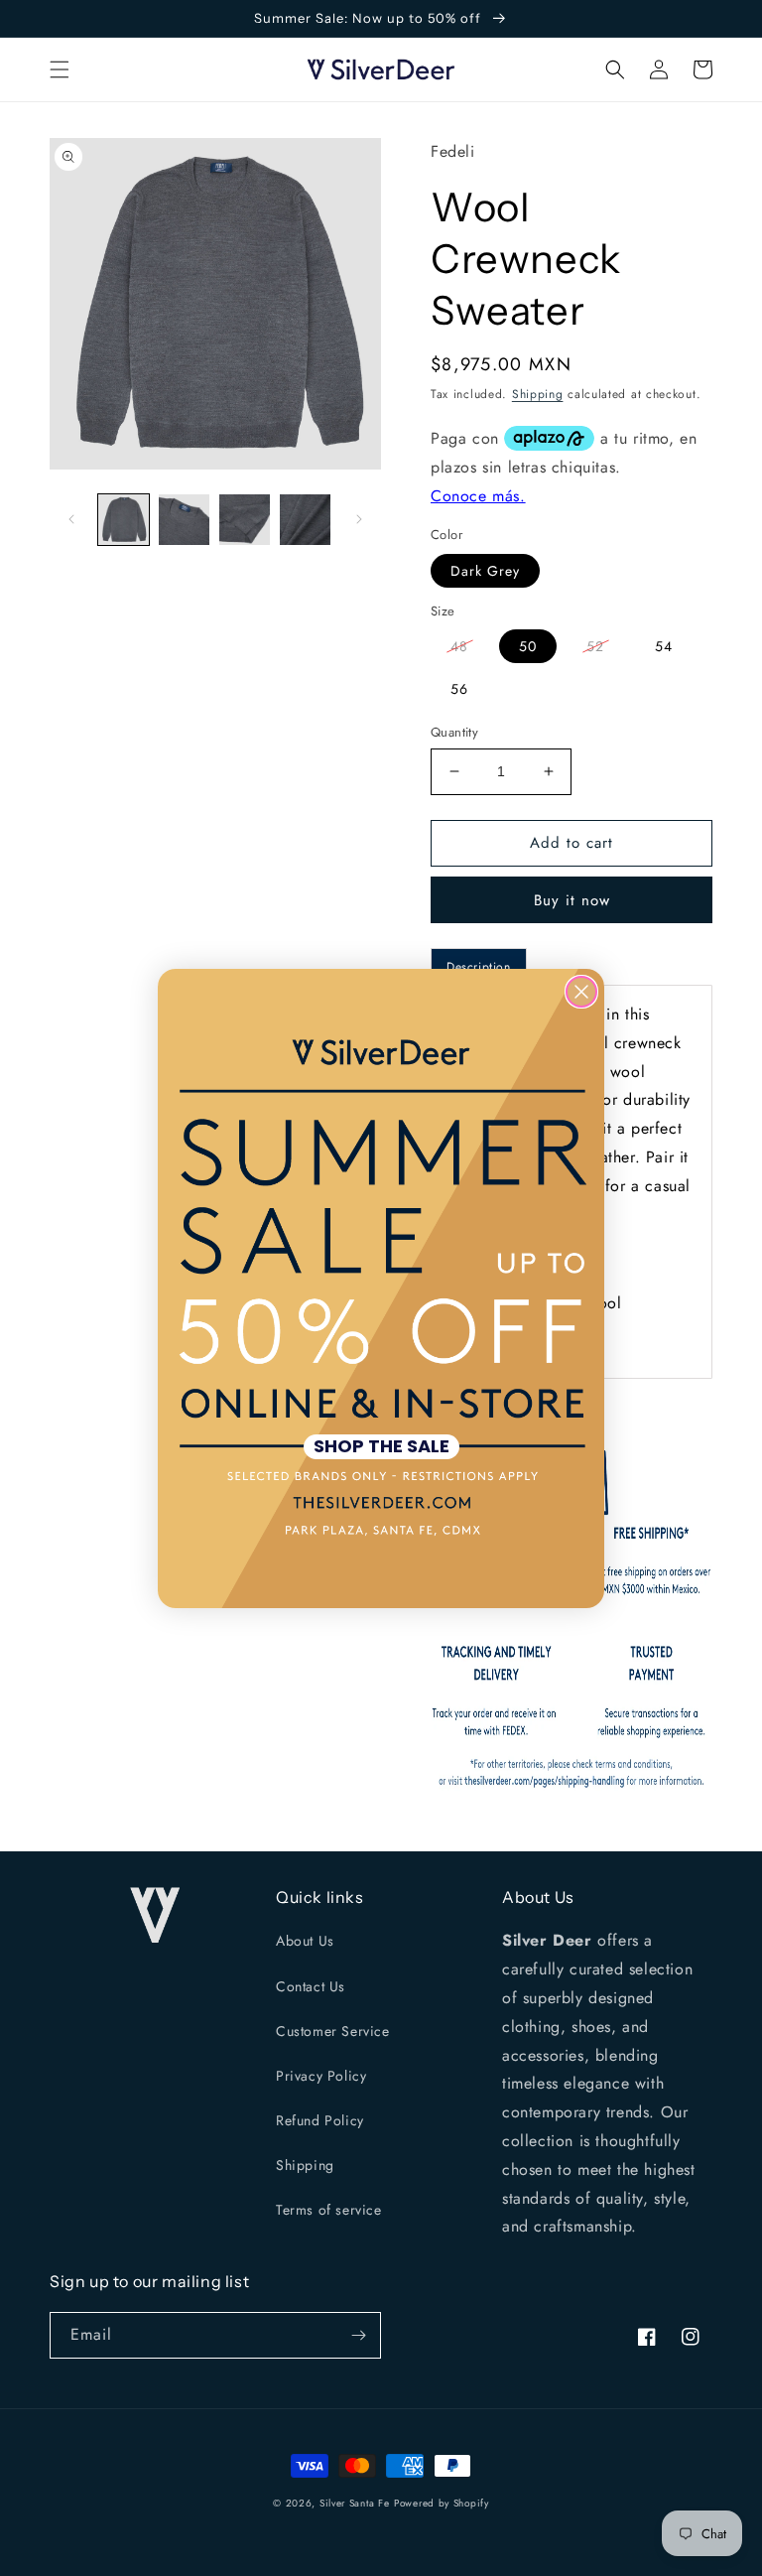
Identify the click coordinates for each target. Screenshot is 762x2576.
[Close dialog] (581, 992)
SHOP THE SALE (381, 1447)
